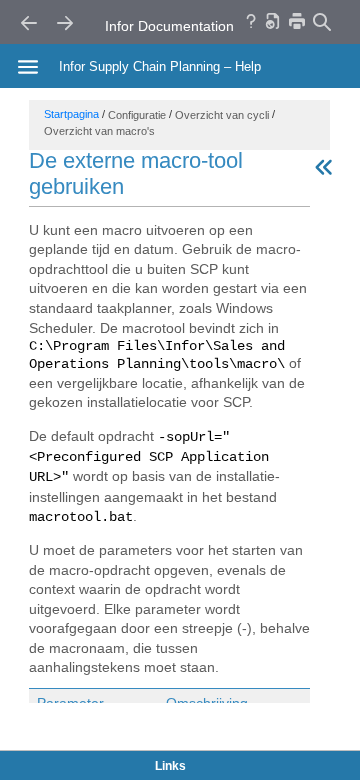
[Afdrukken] (297, 20)
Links (170, 766)
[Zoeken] (321, 21)
